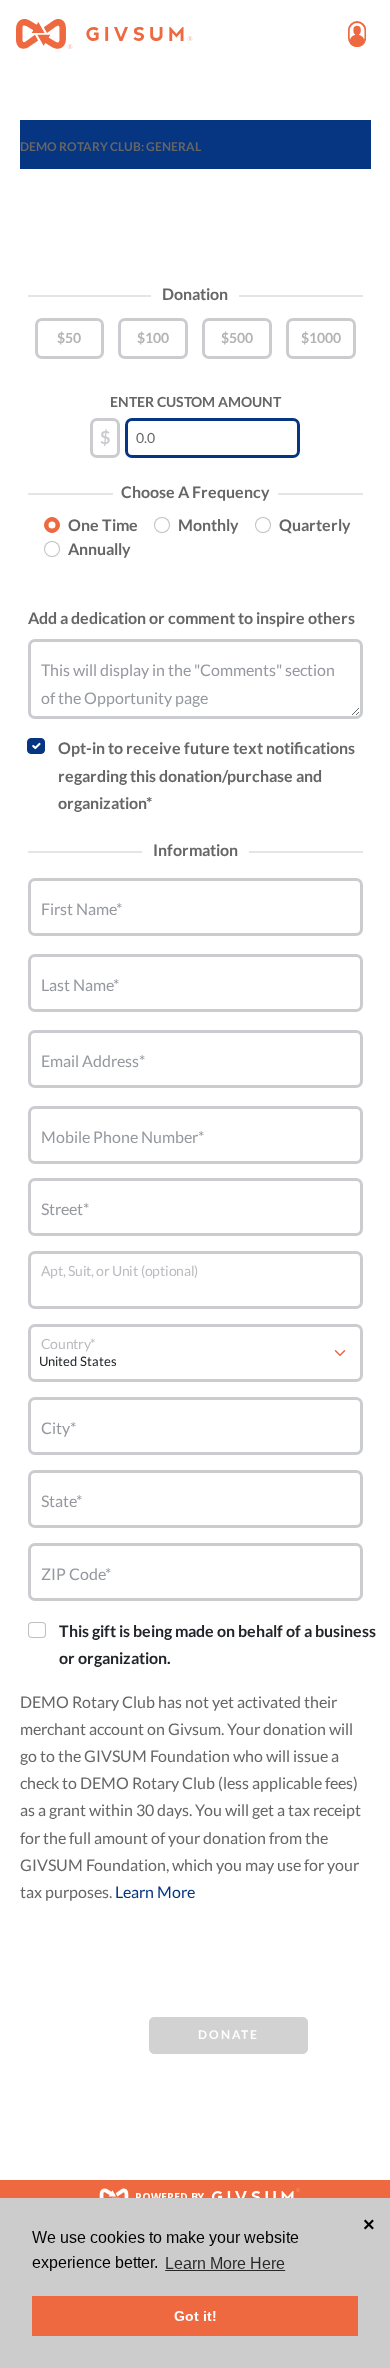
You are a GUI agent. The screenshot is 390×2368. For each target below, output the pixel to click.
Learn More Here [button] (225, 2263)
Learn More (155, 1891)
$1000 (321, 337)
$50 (69, 337)
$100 (153, 337)
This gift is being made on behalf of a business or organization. (217, 1644)
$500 (237, 337)
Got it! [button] (195, 2316)
